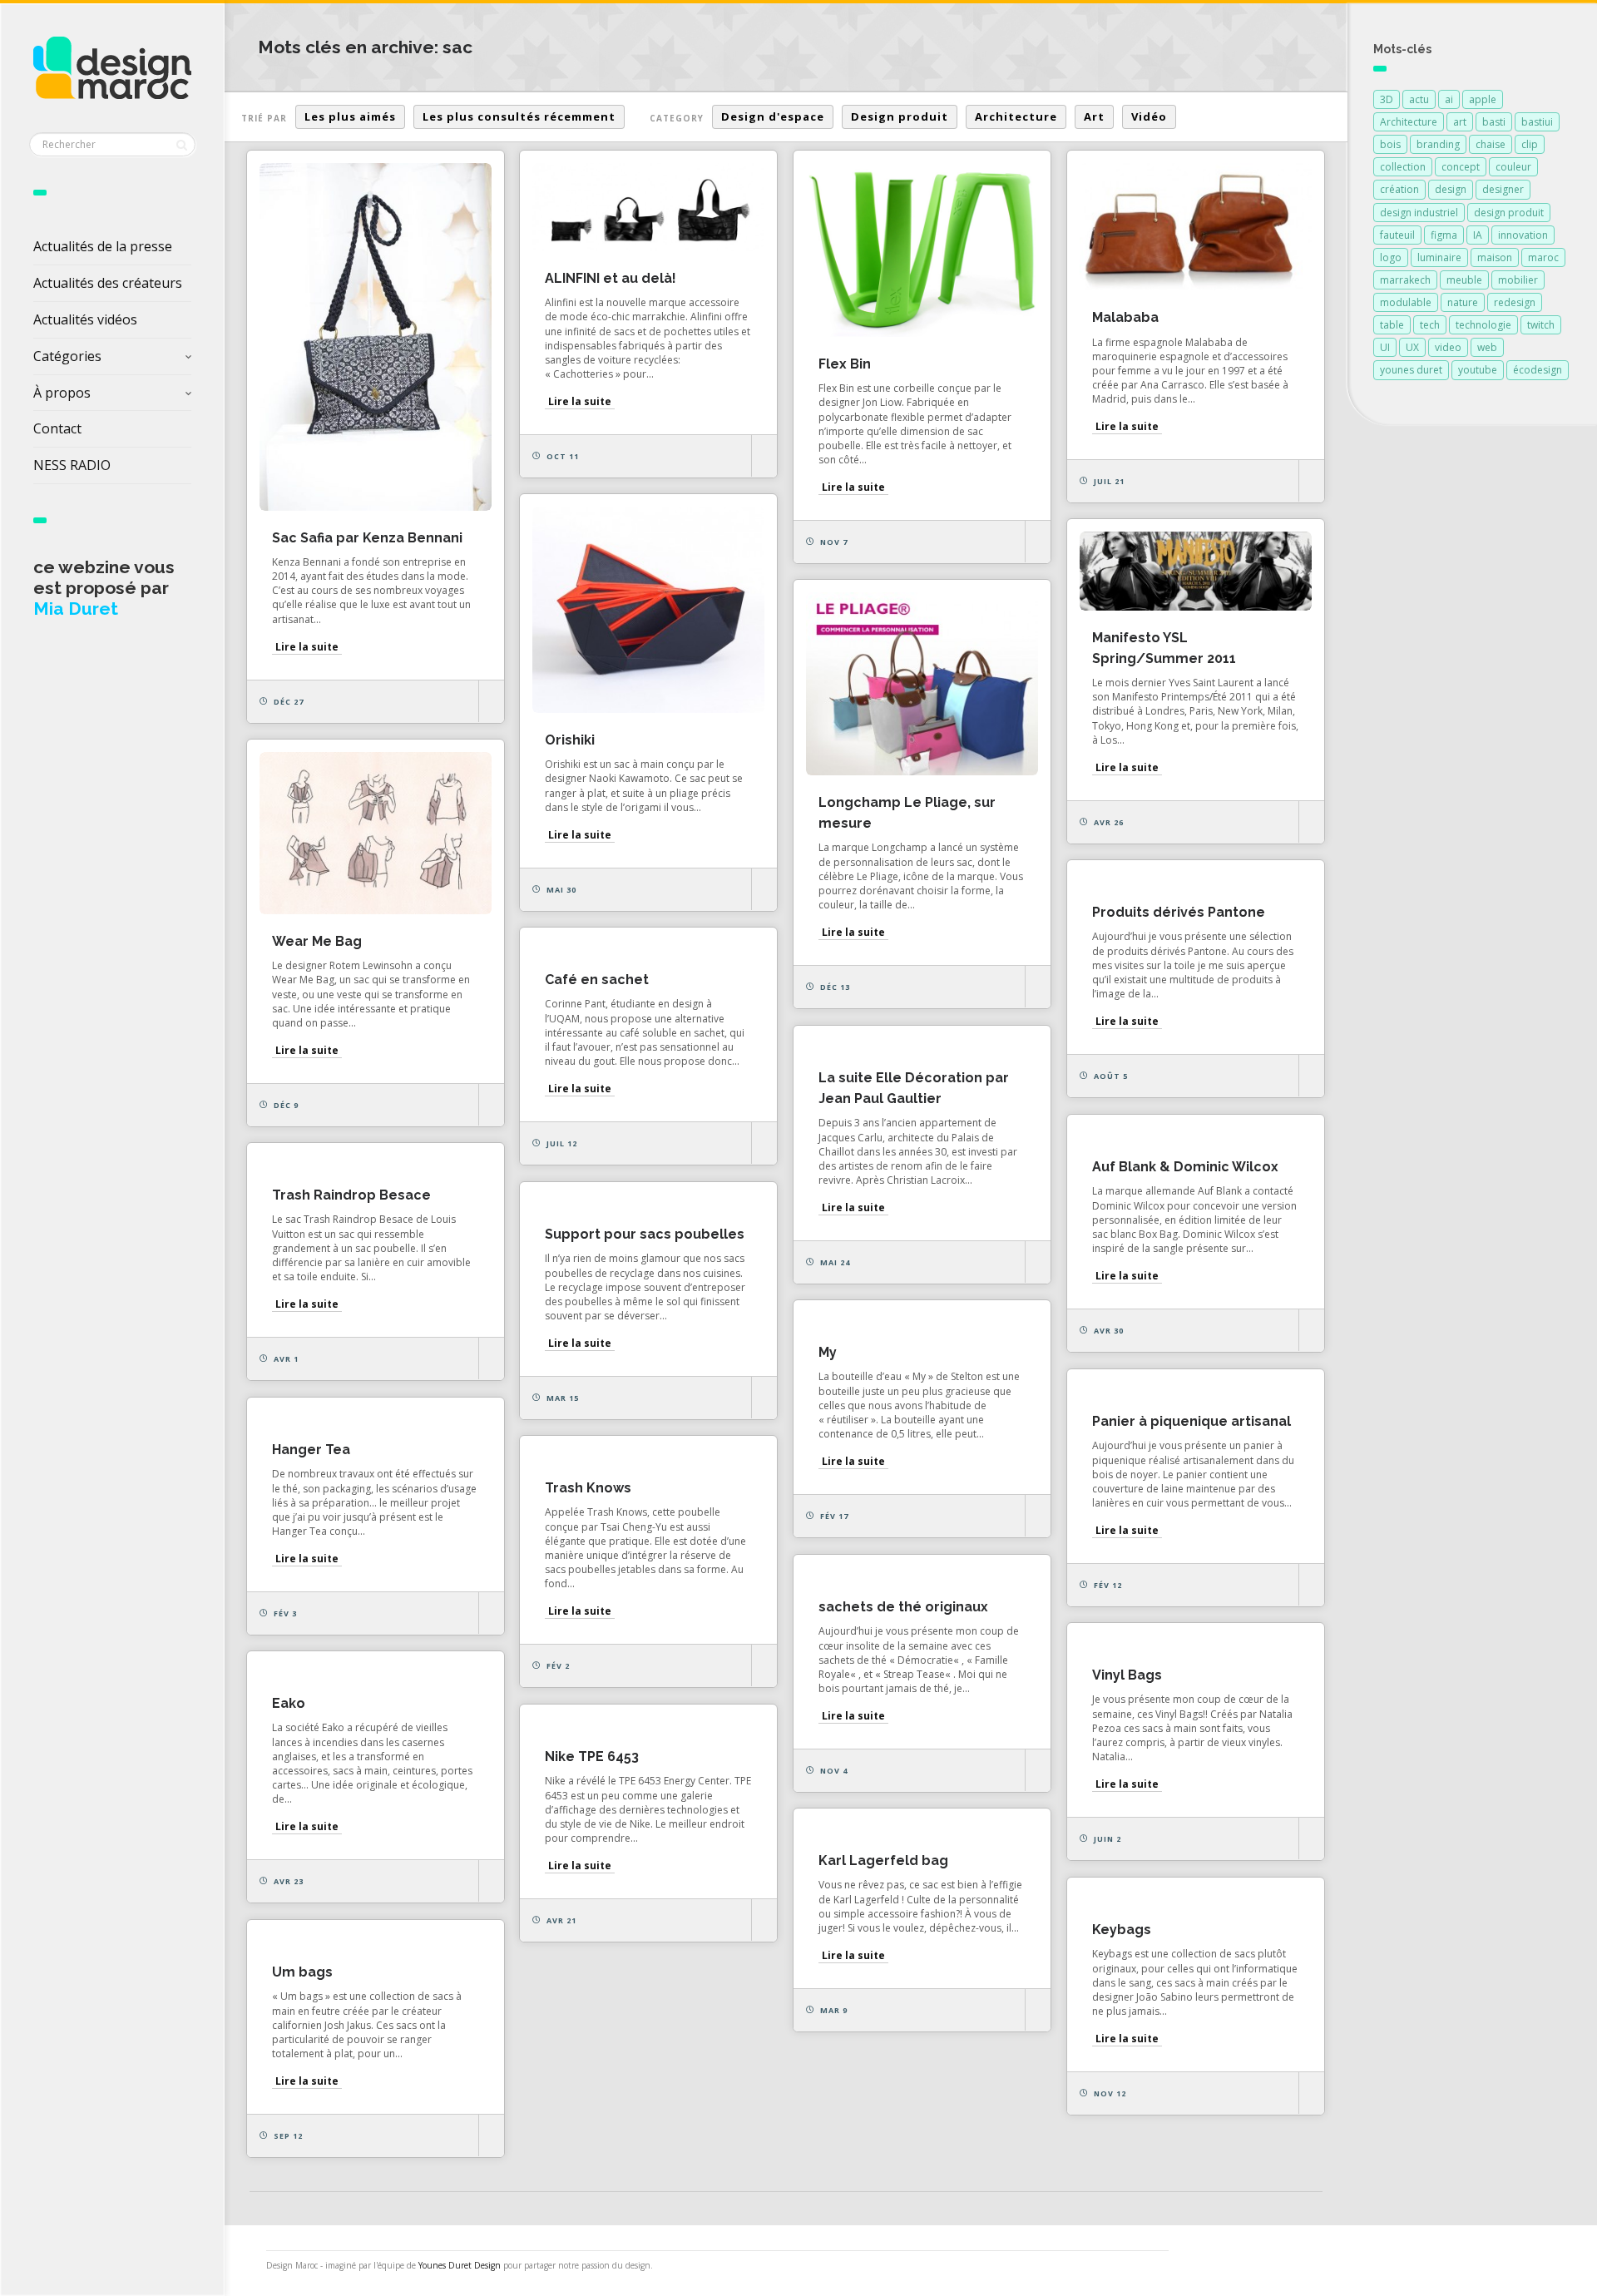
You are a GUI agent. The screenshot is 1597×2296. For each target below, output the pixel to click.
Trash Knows (588, 1488)
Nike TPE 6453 (592, 1757)
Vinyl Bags (1127, 1675)
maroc (1543, 257)
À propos (62, 393)
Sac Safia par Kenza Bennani (367, 538)
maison (1495, 257)
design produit (1509, 213)
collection (1403, 167)
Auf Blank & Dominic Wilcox (1185, 1167)
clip (1530, 144)
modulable (1406, 302)
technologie (1483, 325)
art (1460, 122)
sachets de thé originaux (903, 1607)
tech (1430, 325)
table (1392, 325)
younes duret (1411, 370)
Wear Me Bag (317, 941)
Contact (57, 428)
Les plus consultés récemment (519, 116)
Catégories (67, 356)
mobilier (1518, 280)
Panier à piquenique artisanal (1192, 1421)
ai (1449, 99)
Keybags (1122, 1930)
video (1448, 347)
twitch (1541, 325)
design (1451, 189)
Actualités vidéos (85, 319)
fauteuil (1397, 235)
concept (1461, 167)
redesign (1515, 302)
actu (1419, 99)
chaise (1491, 144)
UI (1385, 347)
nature (1463, 302)
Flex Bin (845, 364)
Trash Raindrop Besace (351, 1195)
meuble (1464, 280)
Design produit (900, 116)
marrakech (1405, 280)
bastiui (1537, 122)
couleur (1513, 167)
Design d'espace (773, 116)
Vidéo (1149, 116)
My (828, 1352)
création (1399, 189)
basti (1494, 122)
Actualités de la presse (103, 246)
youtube (1478, 370)
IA (1478, 235)
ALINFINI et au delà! (611, 278)
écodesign (1538, 370)
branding (1438, 144)
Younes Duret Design (460, 2265)
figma (1444, 235)
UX (1412, 347)
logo (1391, 257)
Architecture (1016, 116)
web (1487, 347)
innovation (1523, 235)
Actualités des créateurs (108, 283)
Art (1094, 116)
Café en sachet (597, 980)
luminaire (1439, 257)
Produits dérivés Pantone (1179, 912)
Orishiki (570, 740)
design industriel (1419, 213)
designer (1503, 189)
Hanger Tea (311, 1450)
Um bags (302, 1972)
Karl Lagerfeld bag (883, 1861)
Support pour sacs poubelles (645, 1234)
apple (1483, 99)
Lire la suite (307, 647)
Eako (289, 1703)
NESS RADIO (72, 465)
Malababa (1125, 317)
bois (1390, 144)
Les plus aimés (350, 116)
